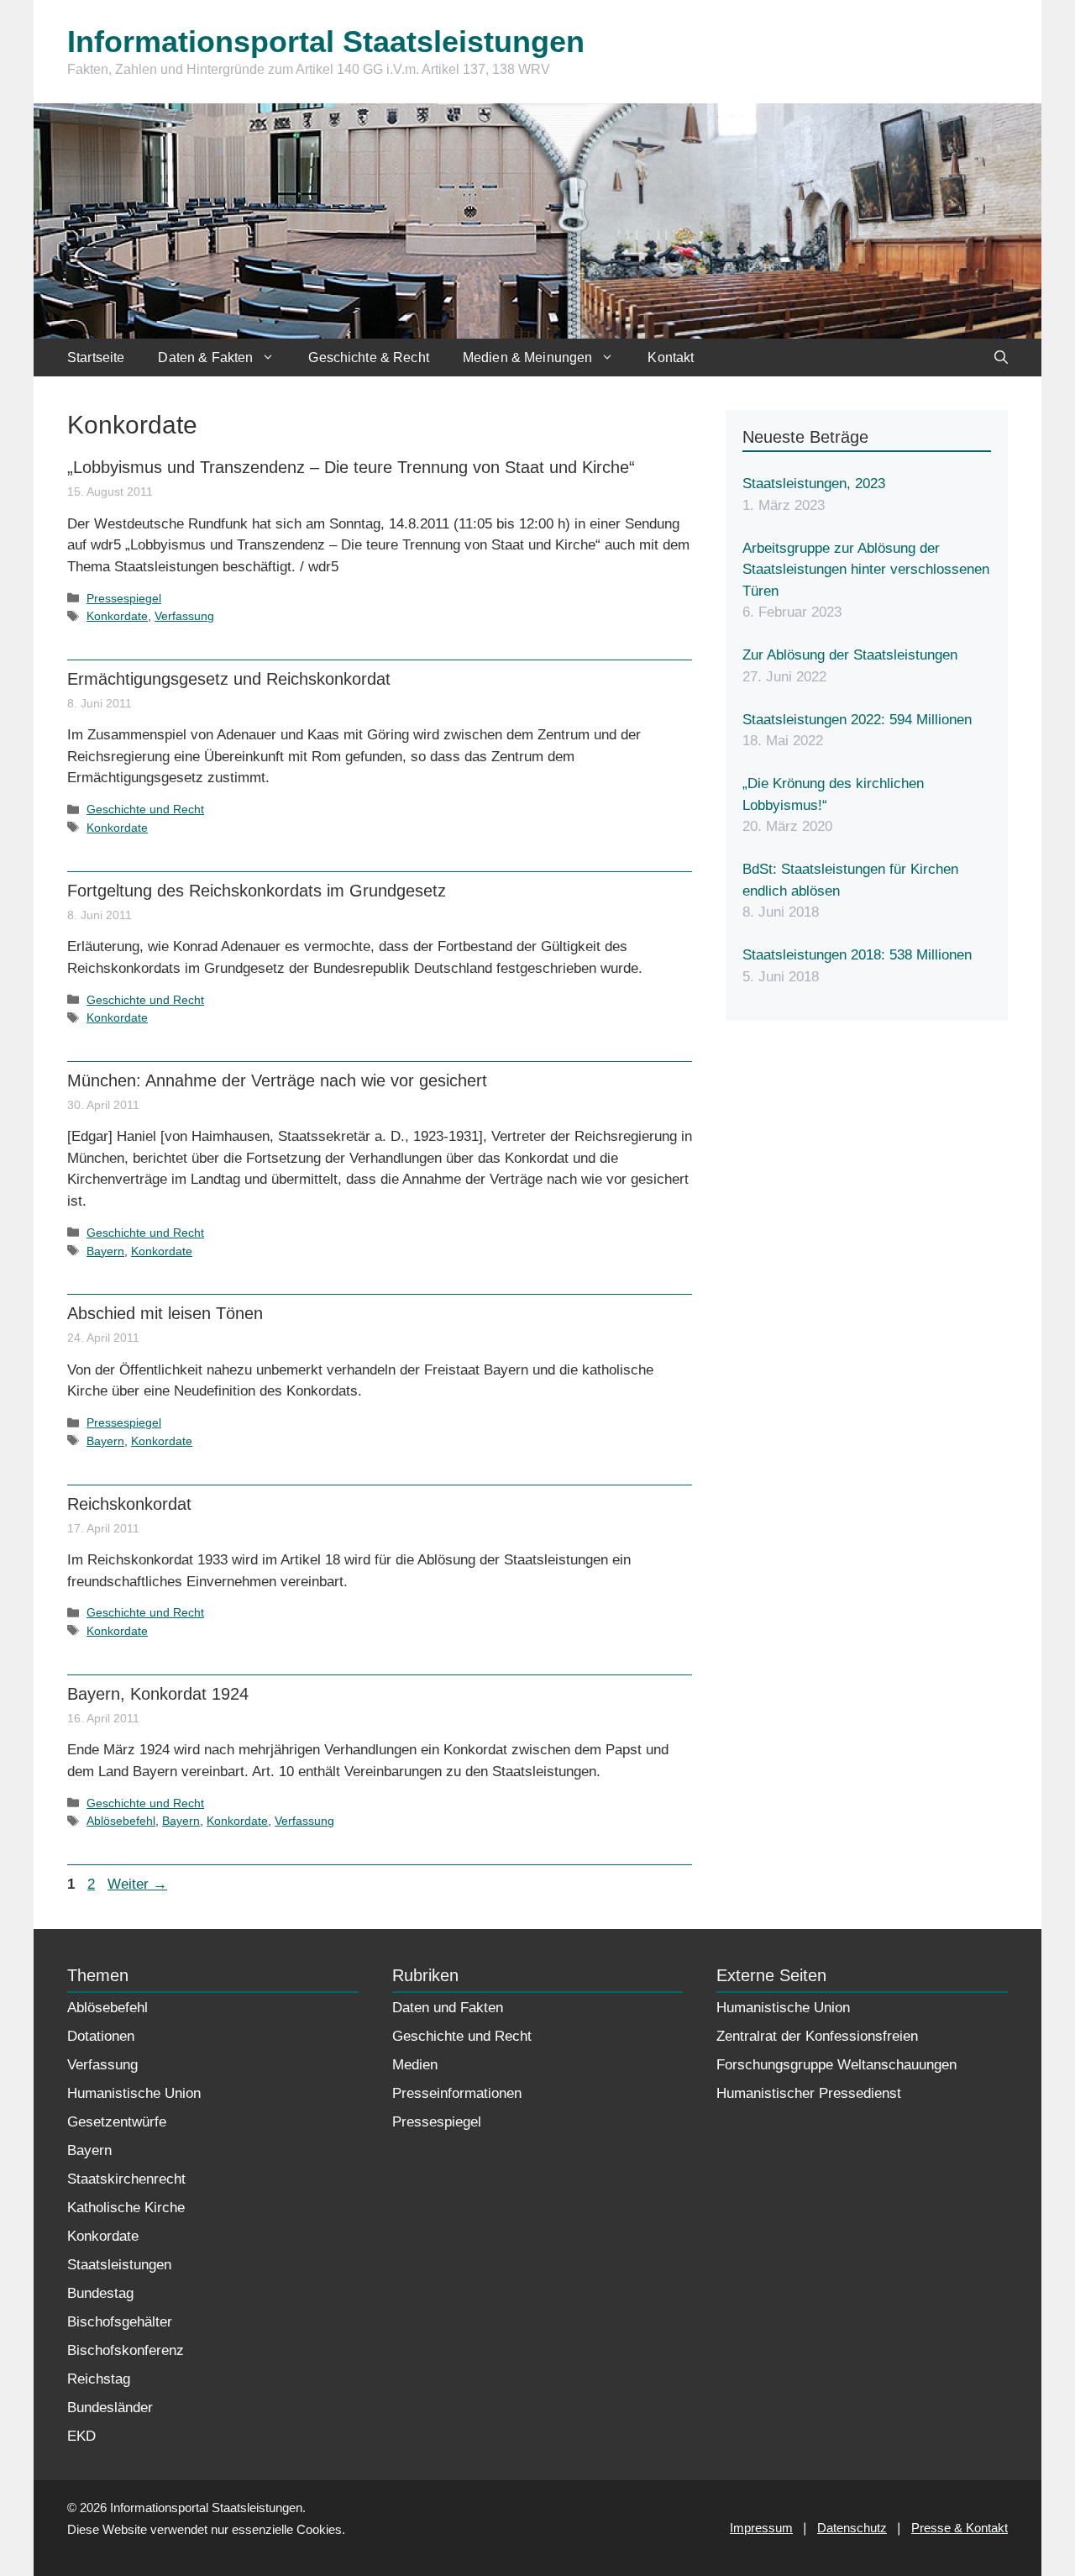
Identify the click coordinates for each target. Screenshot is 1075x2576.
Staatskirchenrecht (126, 2179)
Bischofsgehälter (120, 2322)
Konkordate (117, 616)
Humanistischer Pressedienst (809, 2093)
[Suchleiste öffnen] (1001, 357)
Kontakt (671, 357)
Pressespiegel (124, 598)
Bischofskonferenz (126, 2350)
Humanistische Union (134, 2093)
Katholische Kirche (126, 2208)
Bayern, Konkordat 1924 (158, 1694)
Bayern (105, 1251)
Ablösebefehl (121, 1821)
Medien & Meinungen (528, 357)
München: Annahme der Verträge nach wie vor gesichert (277, 1080)
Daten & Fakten (205, 357)
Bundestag (100, 2293)
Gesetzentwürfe (117, 2122)
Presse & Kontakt (960, 2528)
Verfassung (184, 616)
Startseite (96, 357)
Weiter (137, 1884)
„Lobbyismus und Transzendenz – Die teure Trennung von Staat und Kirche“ (351, 467)
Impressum (761, 2528)
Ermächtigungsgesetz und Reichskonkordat (229, 679)
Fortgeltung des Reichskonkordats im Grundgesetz (257, 891)
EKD (81, 2436)
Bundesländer (110, 2408)
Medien (415, 2065)
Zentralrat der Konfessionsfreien (817, 2036)
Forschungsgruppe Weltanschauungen (836, 2065)
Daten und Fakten (448, 2008)
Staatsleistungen (119, 2265)
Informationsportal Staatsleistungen (326, 42)
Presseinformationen (457, 2093)
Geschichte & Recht (369, 357)
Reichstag (99, 2379)
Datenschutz (852, 2528)
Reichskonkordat (129, 1504)
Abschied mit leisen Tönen (165, 1313)
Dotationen (101, 2036)
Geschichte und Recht (145, 809)
